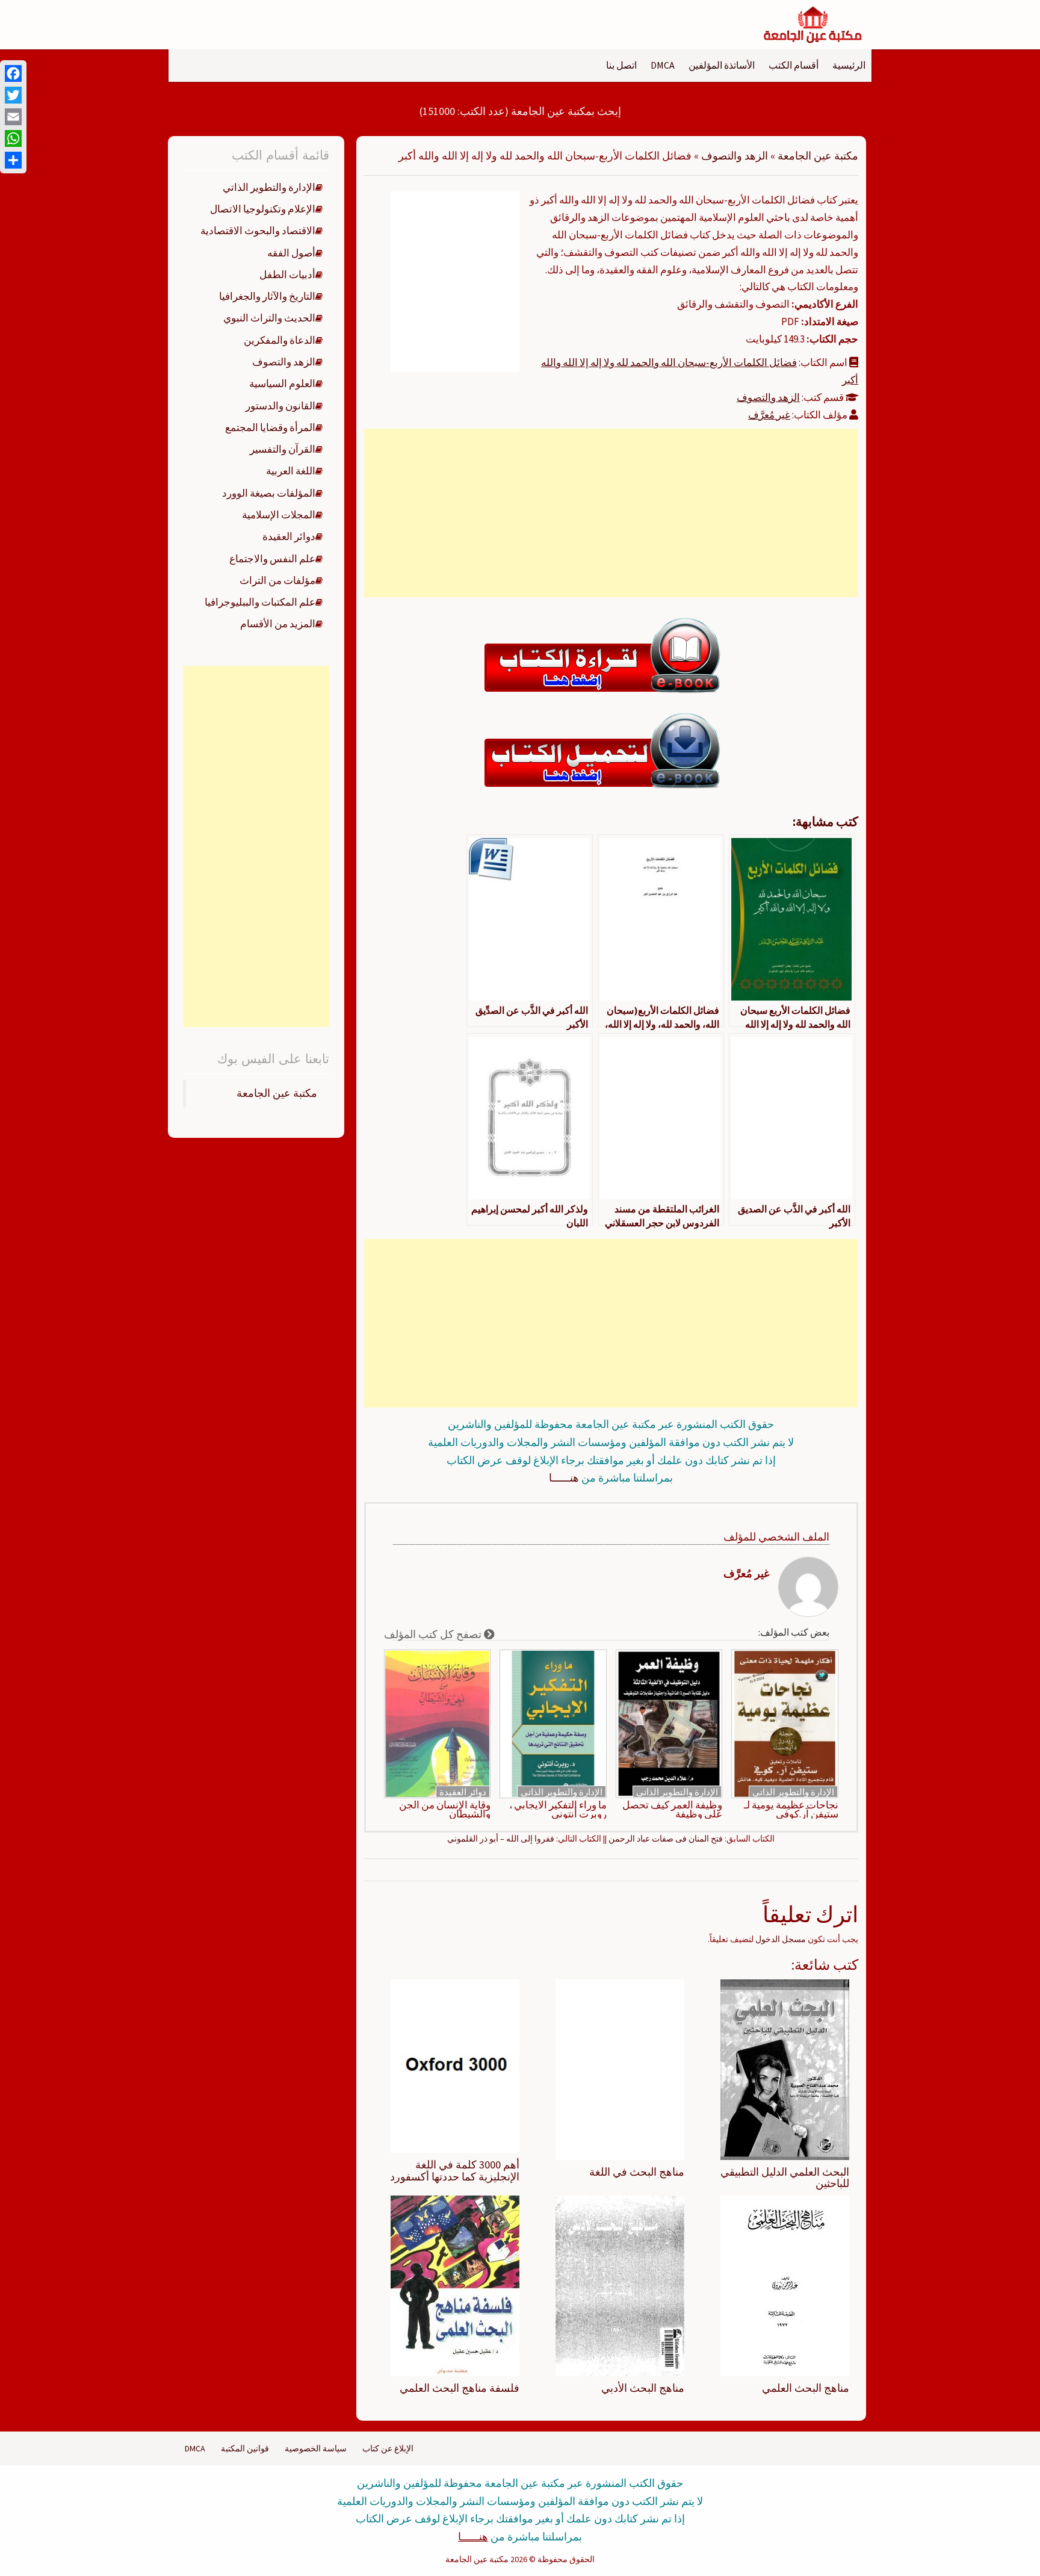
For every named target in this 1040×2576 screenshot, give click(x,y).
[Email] (13, 117)
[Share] (13, 160)
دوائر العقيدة (463, 1792)
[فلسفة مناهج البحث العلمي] (455, 2285)
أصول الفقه (291, 253)
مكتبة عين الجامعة (818, 156)
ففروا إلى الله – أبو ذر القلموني (501, 1839)
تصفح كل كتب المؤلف (434, 1634)
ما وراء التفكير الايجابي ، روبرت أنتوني (558, 1810)
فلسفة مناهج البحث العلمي (460, 2388)
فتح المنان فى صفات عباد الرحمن (666, 1839)
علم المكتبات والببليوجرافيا (260, 602)
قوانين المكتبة (245, 2448)
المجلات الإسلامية (279, 515)
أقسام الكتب (794, 65)
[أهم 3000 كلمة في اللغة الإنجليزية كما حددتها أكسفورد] (455, 2065)
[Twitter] (13, 95)
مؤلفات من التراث (277, 580)
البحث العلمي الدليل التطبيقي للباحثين (785, 2178)
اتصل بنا (621, 65)
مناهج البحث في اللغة (637, 2172)
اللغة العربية (291, 471)
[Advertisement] (611, 513)
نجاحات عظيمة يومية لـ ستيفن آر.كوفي (791, 1810)
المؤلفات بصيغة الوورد (269, 493)
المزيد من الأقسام (278, 624)
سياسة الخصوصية (316, 2448)
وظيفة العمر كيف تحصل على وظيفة (672, 1810)
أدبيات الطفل (287, 275)
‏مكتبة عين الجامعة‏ (277, 1093)
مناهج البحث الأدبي (643, 2388)
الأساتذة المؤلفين (722, 65)
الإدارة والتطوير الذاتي (793, 1792)
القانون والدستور (280, 406)
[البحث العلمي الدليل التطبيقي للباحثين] (785, 2069)
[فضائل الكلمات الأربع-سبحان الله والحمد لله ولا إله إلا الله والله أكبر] (455, 281)
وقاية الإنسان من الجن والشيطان (445, 1810)
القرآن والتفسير (283, 449)
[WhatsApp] (13, 138)
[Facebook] (13, 73)
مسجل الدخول (781, 1939)
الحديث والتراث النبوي (269, 318)
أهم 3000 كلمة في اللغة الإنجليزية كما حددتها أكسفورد (455, 2171)
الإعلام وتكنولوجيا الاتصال (263, 209)
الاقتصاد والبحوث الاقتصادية (258, 231)
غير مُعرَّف (769, 415)
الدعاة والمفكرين (280, 340)
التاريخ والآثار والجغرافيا (267, 296)
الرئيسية (849, 65)
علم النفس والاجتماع (272, 559)
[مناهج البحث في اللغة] (620, 2069)
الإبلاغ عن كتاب (388, 2448)
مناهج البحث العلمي (806, 2388)
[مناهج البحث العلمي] (785, 2285)
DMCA (663, 65)
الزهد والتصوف (735, 156)
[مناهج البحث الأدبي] (620, 2285)
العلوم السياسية (282, 383)
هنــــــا (564, 1478)
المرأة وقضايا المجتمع (270, 427)
